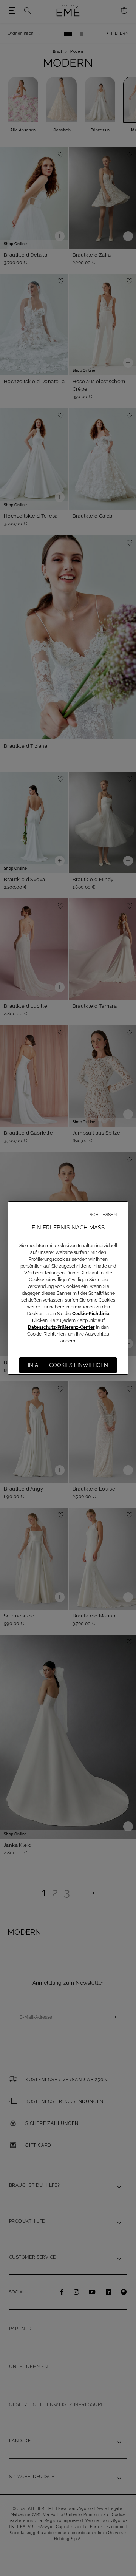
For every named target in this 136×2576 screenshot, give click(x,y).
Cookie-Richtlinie (91, 1314)
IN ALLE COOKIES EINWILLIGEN (68, 1365)
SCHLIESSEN (103, 1215)
